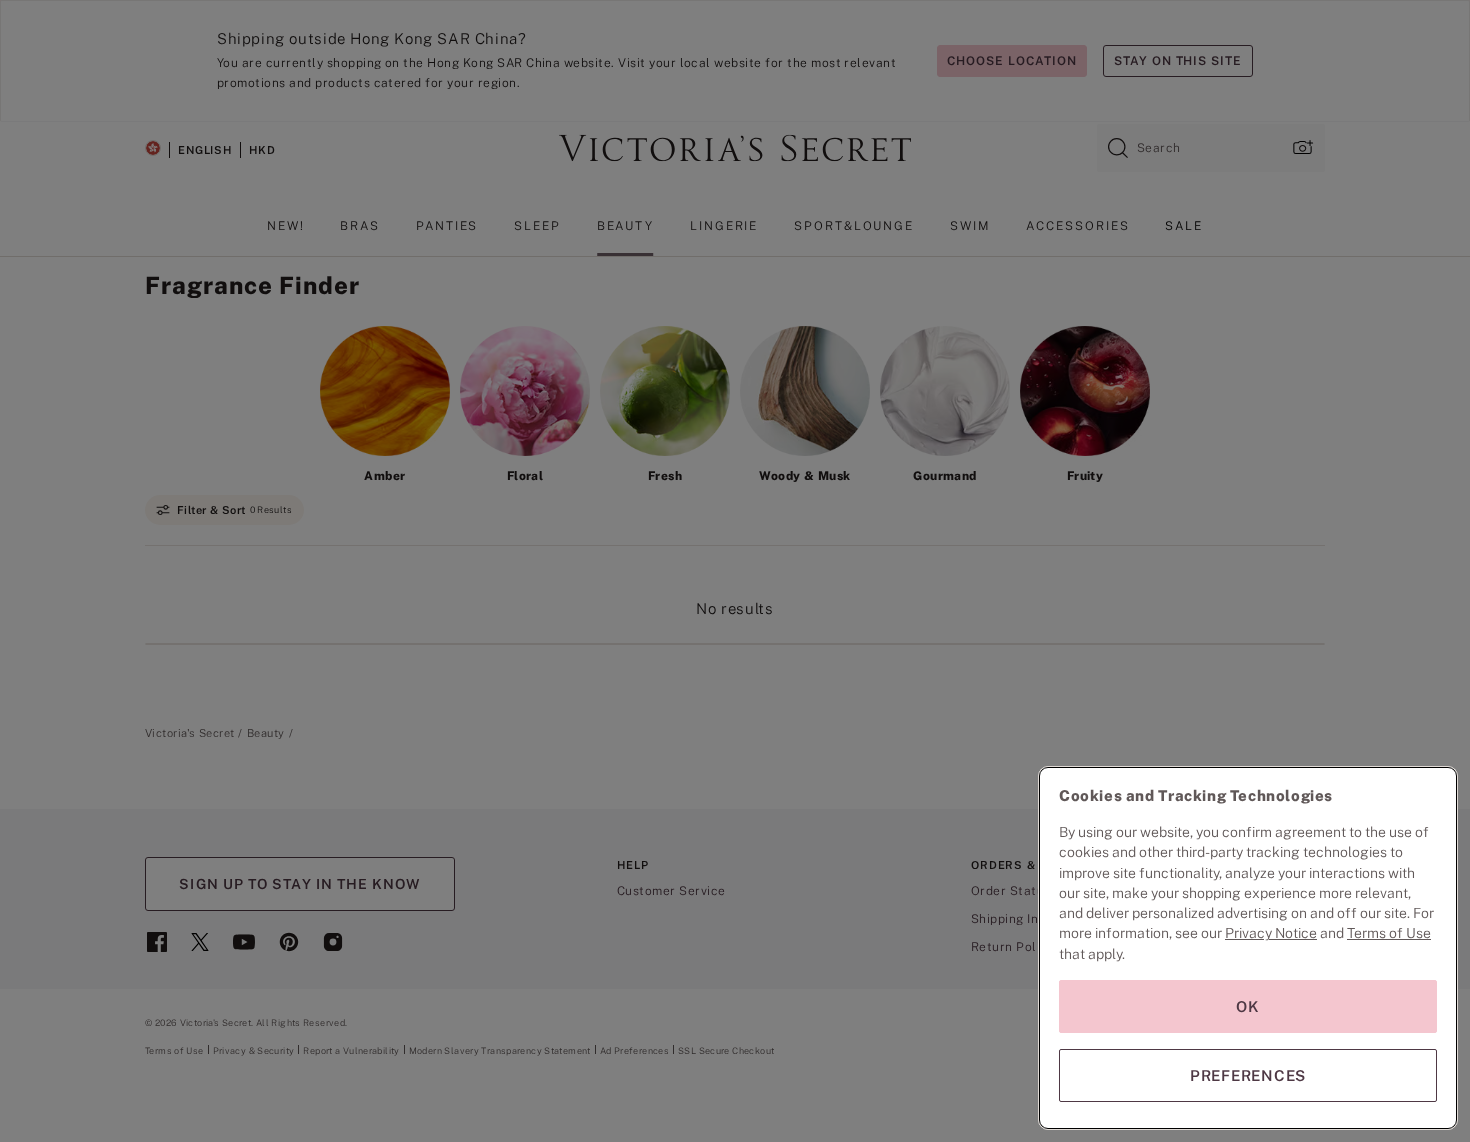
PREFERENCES (1248, 1075)
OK (1248, 1006)
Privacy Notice (1271, 933)
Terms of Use (1389, 933)
